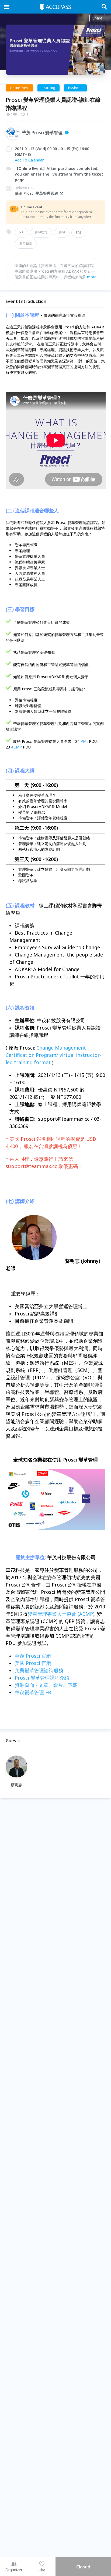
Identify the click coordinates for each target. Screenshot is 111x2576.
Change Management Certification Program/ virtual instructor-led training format (53, 1055)
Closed (83, 2567)
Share (97, 18)
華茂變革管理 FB (33, 1692)
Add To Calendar (29, 160)
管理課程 (41, 232)
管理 (62, 232)
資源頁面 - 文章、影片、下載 (46, 1685)
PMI (84, 741)
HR (21, 232)
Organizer (14, 2570)
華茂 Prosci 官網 (33, 1656)
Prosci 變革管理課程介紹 (42, 1678)
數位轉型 (26, 244)
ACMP (16, 747)
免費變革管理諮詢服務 (39, 1670)
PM (78, 232)
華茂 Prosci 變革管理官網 (37, 193)
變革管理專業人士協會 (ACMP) (61, 1614)
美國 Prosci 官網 (33, 1663)
